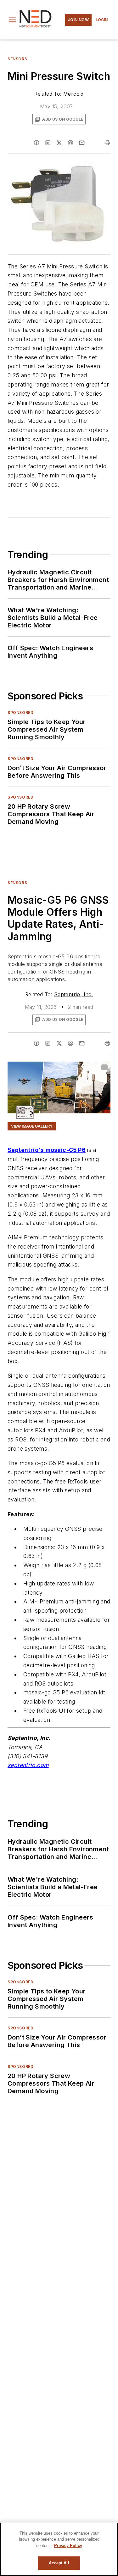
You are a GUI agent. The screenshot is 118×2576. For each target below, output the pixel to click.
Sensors (17, 59)
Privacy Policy (68, 2546)
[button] (12, 20)
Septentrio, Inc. (73, 994)
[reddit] (70, 143)
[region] (59, 2549)
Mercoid (73, 94)
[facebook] (37, 143)
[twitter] (59, 143)
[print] (107, 143)
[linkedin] (48, 143)
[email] (82, 143)
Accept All (59, 2563)
